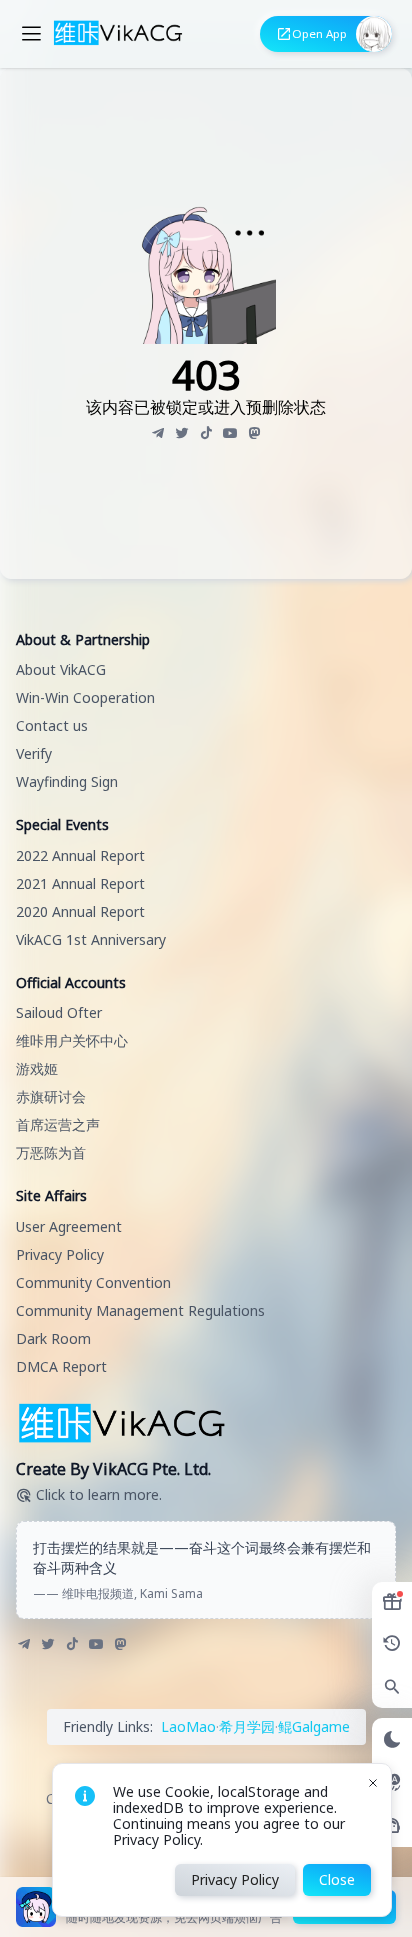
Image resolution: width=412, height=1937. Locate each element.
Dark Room (53, 1338)
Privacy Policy (60, 1254)
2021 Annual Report (80, 883)
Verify (34, 753)
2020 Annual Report (80, 911)
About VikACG (61, 669)
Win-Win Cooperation (85, 697)
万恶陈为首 (51, 1152)
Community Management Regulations (140, 1310)
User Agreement (69, 1226)
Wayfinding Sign (67, 781)
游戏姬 (37, 1068)
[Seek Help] (392, 1825)
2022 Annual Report (80, 855)
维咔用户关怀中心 (72, 1040)
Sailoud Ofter (59, 1012)
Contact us (52, 725)
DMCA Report (61, 1366)
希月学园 (247, 1726)
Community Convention (93, 1282)
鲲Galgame (314, 1726)
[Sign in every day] (392, 1602)
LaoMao (188, 1726)
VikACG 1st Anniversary (91, 939)
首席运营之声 (58, 1124)
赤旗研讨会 (51, 1096)
